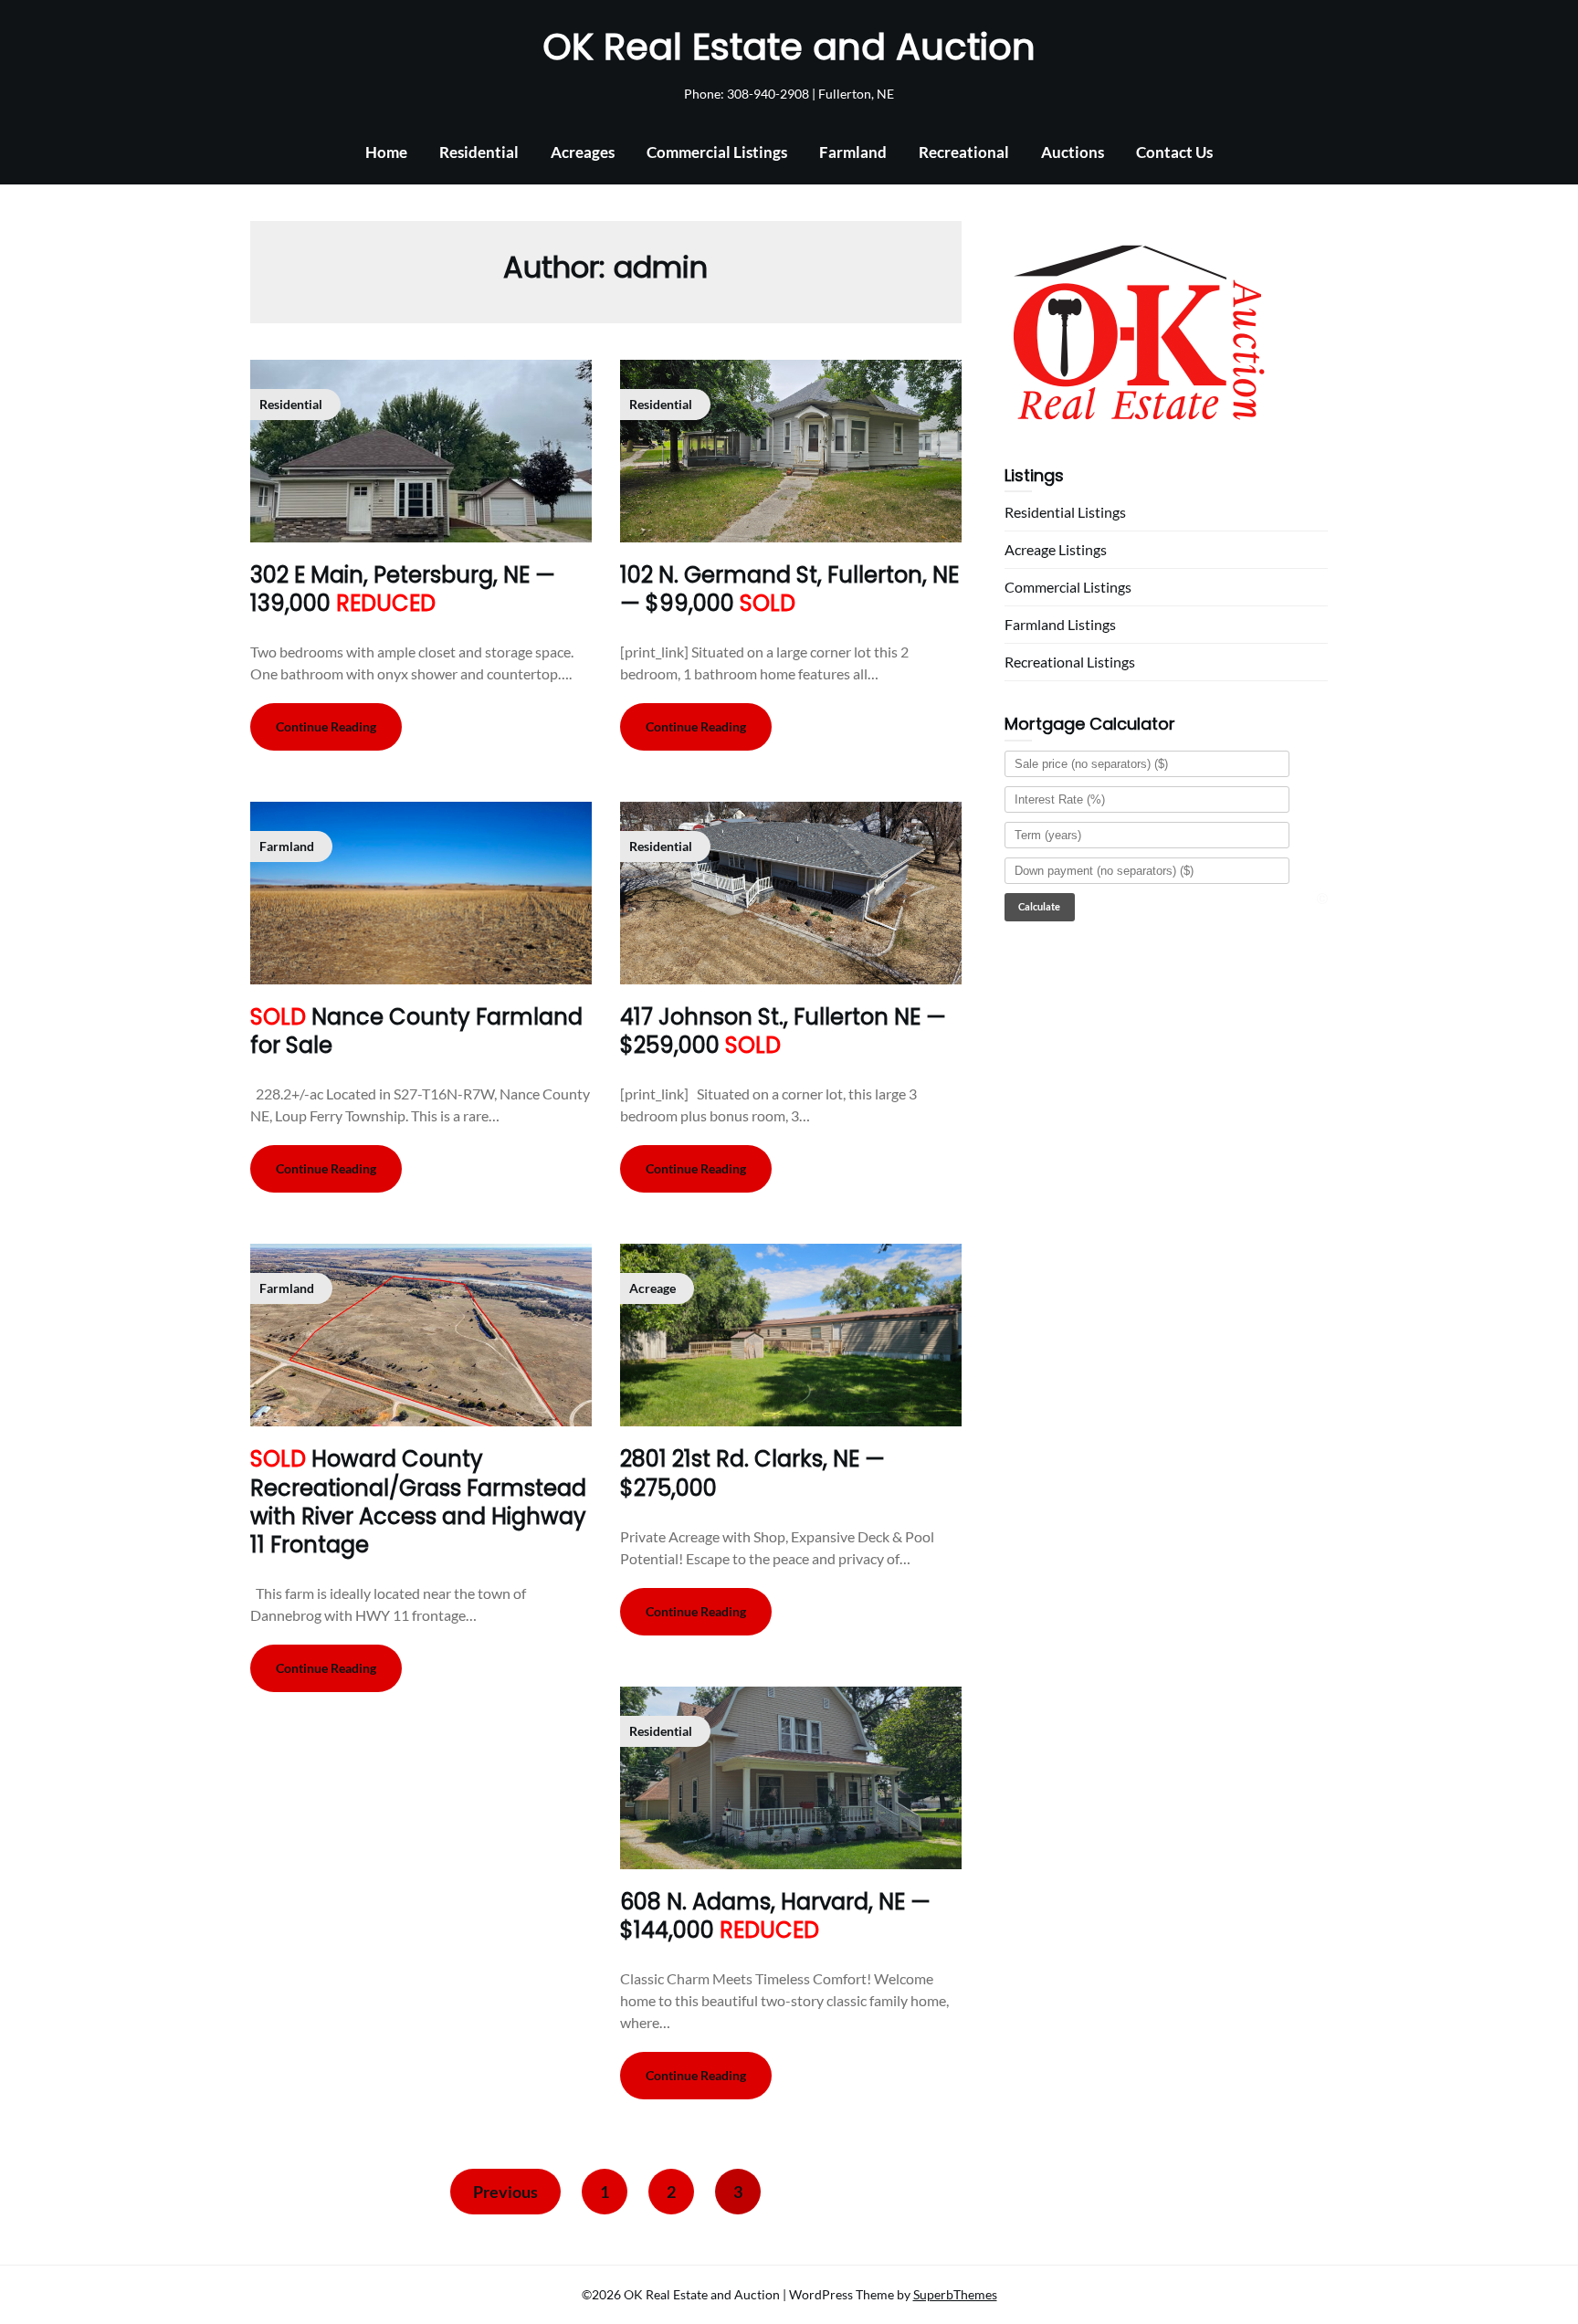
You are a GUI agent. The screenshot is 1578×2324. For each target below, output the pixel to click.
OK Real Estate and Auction (789, 47)
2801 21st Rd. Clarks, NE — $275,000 (752, 1473)
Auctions (1073, 152)
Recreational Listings (1070, 662)
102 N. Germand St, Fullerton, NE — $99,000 (789, 589)
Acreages (583, 152)
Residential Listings (1065, 512)
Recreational (964, 152)
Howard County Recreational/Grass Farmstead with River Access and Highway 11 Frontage (418, 1502)
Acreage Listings (1056, 549)
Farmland (853, 152)
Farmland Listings (1060, 624)
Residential (479, 152)
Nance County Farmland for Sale (416, 1031)
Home (386, 152)
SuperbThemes (955, 2294)
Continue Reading (326, 726)
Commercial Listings (717, 152)
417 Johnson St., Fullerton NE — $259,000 (783, 1031)
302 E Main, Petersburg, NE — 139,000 (403, 589)
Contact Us (1174, 152)
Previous (505, 2192)
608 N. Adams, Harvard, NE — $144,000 (775, 1916)
